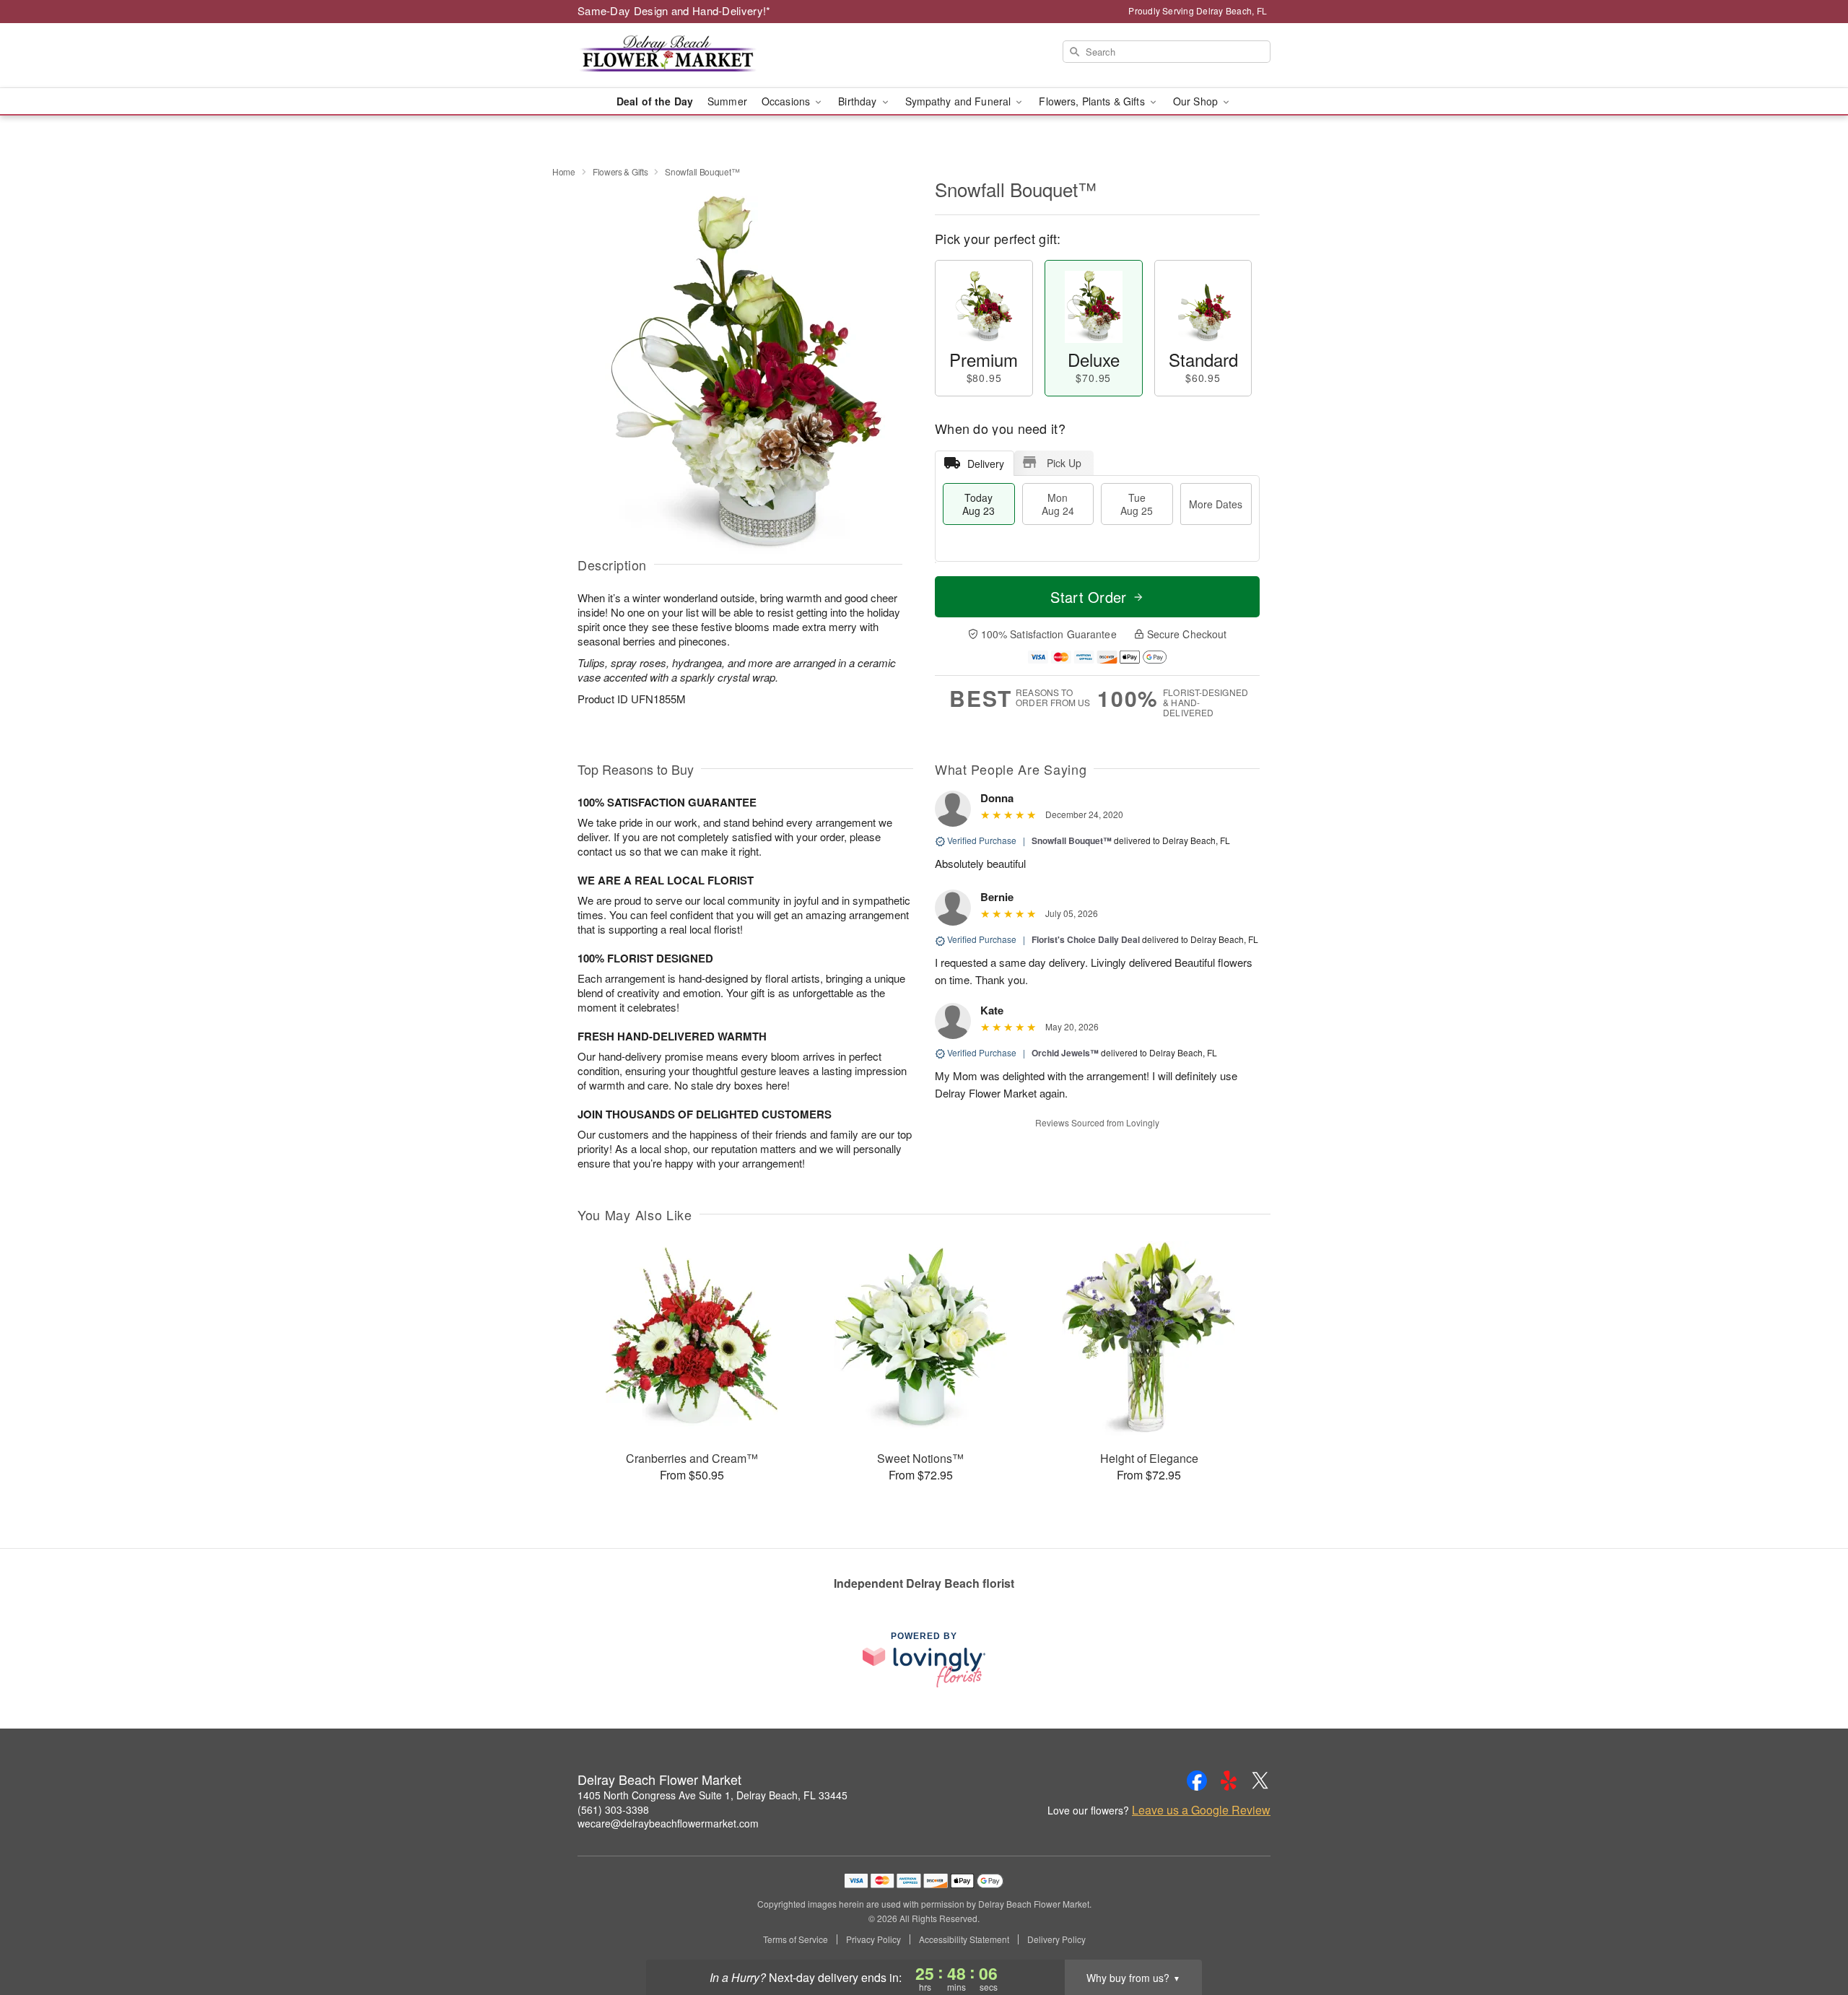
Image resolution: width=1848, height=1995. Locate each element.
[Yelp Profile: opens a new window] (1229, 1781)
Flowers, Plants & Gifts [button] (1093, 101)
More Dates (1216, 504)
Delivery (986, 464)
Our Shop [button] (1197, 101)
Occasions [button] (787, 101)
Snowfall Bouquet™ (1072, 840)
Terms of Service (796, 1939)
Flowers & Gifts (620, 171)
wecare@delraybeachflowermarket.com (668, 1823)
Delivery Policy (1056, 1939)
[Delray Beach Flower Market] (681, 56)
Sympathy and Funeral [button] (960, 101)
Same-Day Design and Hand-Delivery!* (674, 10)
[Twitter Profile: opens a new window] (1260, 1781)
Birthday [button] (859, 101)
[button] (1810, 1934)
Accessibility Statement (964, 1939)
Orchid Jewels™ (1065, 1053)
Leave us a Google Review (1201, 1810)
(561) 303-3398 (613, 1809)
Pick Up (1064, 463)
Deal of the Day (655, 101)
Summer (727, 101)
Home (564, 171)
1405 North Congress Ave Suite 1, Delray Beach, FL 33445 (712, 1795)
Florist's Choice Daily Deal (1086, 939)
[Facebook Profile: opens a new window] (1197, 1781)
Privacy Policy (873, 1939)
